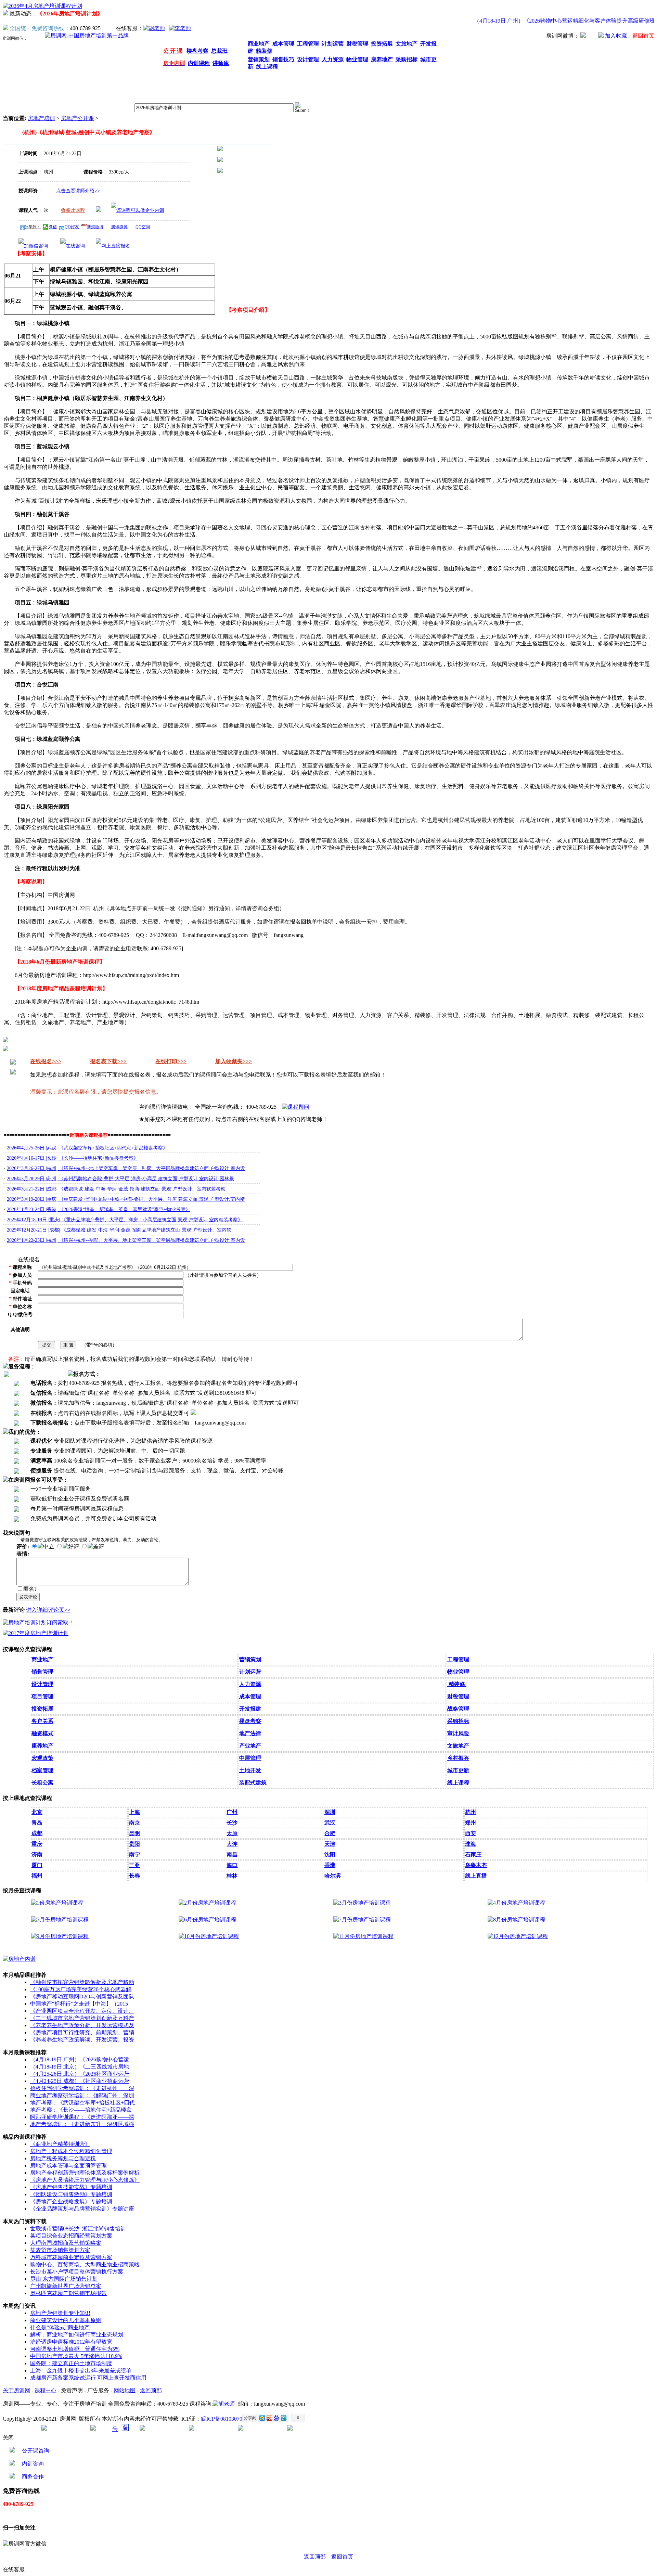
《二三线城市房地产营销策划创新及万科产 (82, 2018)
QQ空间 (143, 227)
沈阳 (330, 1854)
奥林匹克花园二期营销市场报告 (68, 2293)
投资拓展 (42, 1709)
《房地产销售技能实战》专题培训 (71, 2187)
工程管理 (458, 1659)
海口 (232, 1865)
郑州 (471, 1823)
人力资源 (250, 1684)
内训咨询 (33, 2464)
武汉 (330, 1823)
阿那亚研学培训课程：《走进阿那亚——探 (82, 2117)
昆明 (134, 1833)
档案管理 (42, 1770)
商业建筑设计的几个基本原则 (66, 2320)
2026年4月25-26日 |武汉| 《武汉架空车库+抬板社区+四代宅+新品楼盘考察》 (87, 1148)
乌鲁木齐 (476, 1865)
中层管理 (250, 1758)
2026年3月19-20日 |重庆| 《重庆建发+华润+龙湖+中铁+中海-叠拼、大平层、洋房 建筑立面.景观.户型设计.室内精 (126, 1199)
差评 (99, 1547)
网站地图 (125, 2390)
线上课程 (458, 1783)
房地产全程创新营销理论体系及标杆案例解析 (85, 2173)
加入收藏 (616, 36)
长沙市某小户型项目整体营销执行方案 (77, 2272)
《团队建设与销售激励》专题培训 (71, 2194)
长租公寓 (42, 1783)
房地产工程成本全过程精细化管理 (71, 2151)
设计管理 (42, 1684)
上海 (134, 1812)
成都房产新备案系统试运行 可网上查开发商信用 (88, 2378)
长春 (134, 1876)
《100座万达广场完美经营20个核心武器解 (81, 1989)
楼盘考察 (250, 1721)
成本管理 (250, 1696)
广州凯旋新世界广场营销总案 (66, 2286)
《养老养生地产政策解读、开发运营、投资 (82, 2040)
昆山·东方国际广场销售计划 (64, 2279)
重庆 (37, 1844)
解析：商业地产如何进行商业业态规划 (77, 2335)
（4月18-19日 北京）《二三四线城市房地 (80, 2067)
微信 (53, 227)
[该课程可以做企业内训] (138, 210)
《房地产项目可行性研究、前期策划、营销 (82, 2032)
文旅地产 (458, 1746)
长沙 (232, 1823)
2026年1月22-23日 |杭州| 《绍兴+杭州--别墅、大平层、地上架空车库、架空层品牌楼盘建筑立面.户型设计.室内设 (126, 1240)
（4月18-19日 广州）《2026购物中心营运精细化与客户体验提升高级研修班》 (544, 21)
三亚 (134, 1865)
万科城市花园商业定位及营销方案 (71, 2257)
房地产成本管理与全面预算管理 (68, 2166)
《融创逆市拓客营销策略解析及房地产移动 (82, 1982)
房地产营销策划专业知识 (60, 2313)
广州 (232, 1812)
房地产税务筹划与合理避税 (63, 2158)
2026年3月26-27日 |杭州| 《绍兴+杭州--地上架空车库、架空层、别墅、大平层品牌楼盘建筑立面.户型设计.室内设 (126, 1168)
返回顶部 (151, 2390)
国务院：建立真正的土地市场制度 (71, 2363)
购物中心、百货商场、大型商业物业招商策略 (85, 2264)
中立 (49, 1547)
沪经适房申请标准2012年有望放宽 (71, 2342)
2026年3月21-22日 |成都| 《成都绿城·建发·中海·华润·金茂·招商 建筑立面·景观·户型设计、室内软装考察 (116, 1189)
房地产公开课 (77, 118)
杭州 (471, 1812)
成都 (37, 1833)
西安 (471, 1833)
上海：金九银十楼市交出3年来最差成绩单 (81, 2371)
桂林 (232, 1876)
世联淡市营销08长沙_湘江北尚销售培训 (78, 2229)
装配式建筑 (253, 1783)
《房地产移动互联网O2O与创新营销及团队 (82, 1997)
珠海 (471, 1844)
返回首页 (342, 2557)
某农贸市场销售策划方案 (60, 2250)
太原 (232, 1833)
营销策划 (250, 1659)
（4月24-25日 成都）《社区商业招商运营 (80, 2081)
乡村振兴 (458, 1758)
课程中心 (46, 2390)
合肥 (330, 1833)
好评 (74, 1547)
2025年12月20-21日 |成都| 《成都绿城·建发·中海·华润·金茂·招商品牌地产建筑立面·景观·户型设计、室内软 (119, 1230)
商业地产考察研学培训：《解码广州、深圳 (82, 2095)
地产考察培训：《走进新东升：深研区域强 (82, 2124)
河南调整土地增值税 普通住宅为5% (75, 2349)
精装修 (457, 1684)
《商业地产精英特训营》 (60, 2144)
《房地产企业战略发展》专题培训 (71, 2201)
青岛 (37, 1823)
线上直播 (476, 1876)
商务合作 (33, 2477)
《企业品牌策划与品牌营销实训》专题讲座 (82, 2209)
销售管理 (42, 1672)
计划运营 (250, 1672)
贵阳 (134, 1844)
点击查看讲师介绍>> (78, 191)
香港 (330, 1865)
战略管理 (458, 1709)
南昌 (232, 1854)
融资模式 (42, 1733)
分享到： (33, 227)
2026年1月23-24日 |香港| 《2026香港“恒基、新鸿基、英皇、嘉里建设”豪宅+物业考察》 (99, 1209)
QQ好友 (72, 227)
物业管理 (458, 1672)
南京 (134, 1823)
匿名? (30, 1589)
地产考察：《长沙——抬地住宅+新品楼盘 (81, 2110)
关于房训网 (16, 2390)
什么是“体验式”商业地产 (60, 2327)
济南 (37, 1854)
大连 (232, 1844)
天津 (330, 1844)
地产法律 (250, 1733)
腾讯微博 (119, 227)
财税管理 (458, 1696)
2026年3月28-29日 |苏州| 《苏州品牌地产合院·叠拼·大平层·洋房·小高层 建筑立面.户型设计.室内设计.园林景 (120, 1179)
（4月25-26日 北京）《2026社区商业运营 (80, 2074)
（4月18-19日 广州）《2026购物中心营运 (80, 2059)
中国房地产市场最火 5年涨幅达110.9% (76, 2356)
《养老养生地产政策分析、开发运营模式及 (82, 2025)
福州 (37, 1876)
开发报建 (250, 1709)
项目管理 (42, 1696)
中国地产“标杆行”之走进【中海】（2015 (79, 2004)
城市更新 (458, 1770)
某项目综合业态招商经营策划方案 (71, 2236)
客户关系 (42, 1721)
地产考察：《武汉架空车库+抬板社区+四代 (82, 2103)
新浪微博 (95, 227)
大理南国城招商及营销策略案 (66, 2243)
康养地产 (42, 1746)
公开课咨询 (36, 2451)
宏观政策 (42, 1758)
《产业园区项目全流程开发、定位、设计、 (82, 2011)
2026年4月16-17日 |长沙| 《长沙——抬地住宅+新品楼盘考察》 (73, 1158)
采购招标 (458, 1721)
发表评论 (28, 1597)
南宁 (134, 1854)
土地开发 (250, 1770)
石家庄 (473, 1854)
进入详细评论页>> (48, 1610)
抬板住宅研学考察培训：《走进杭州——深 (82, 2088)
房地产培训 (41, 118)
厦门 (37, 1865)
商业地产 (42, 1659)
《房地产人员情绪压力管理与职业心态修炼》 (85, 2180)
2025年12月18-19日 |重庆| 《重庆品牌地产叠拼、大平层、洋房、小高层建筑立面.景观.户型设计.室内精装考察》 (125, 1220)
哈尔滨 (333, 1876)
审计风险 (458, 1733)
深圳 (330, 1812)
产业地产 (250, 1746)
